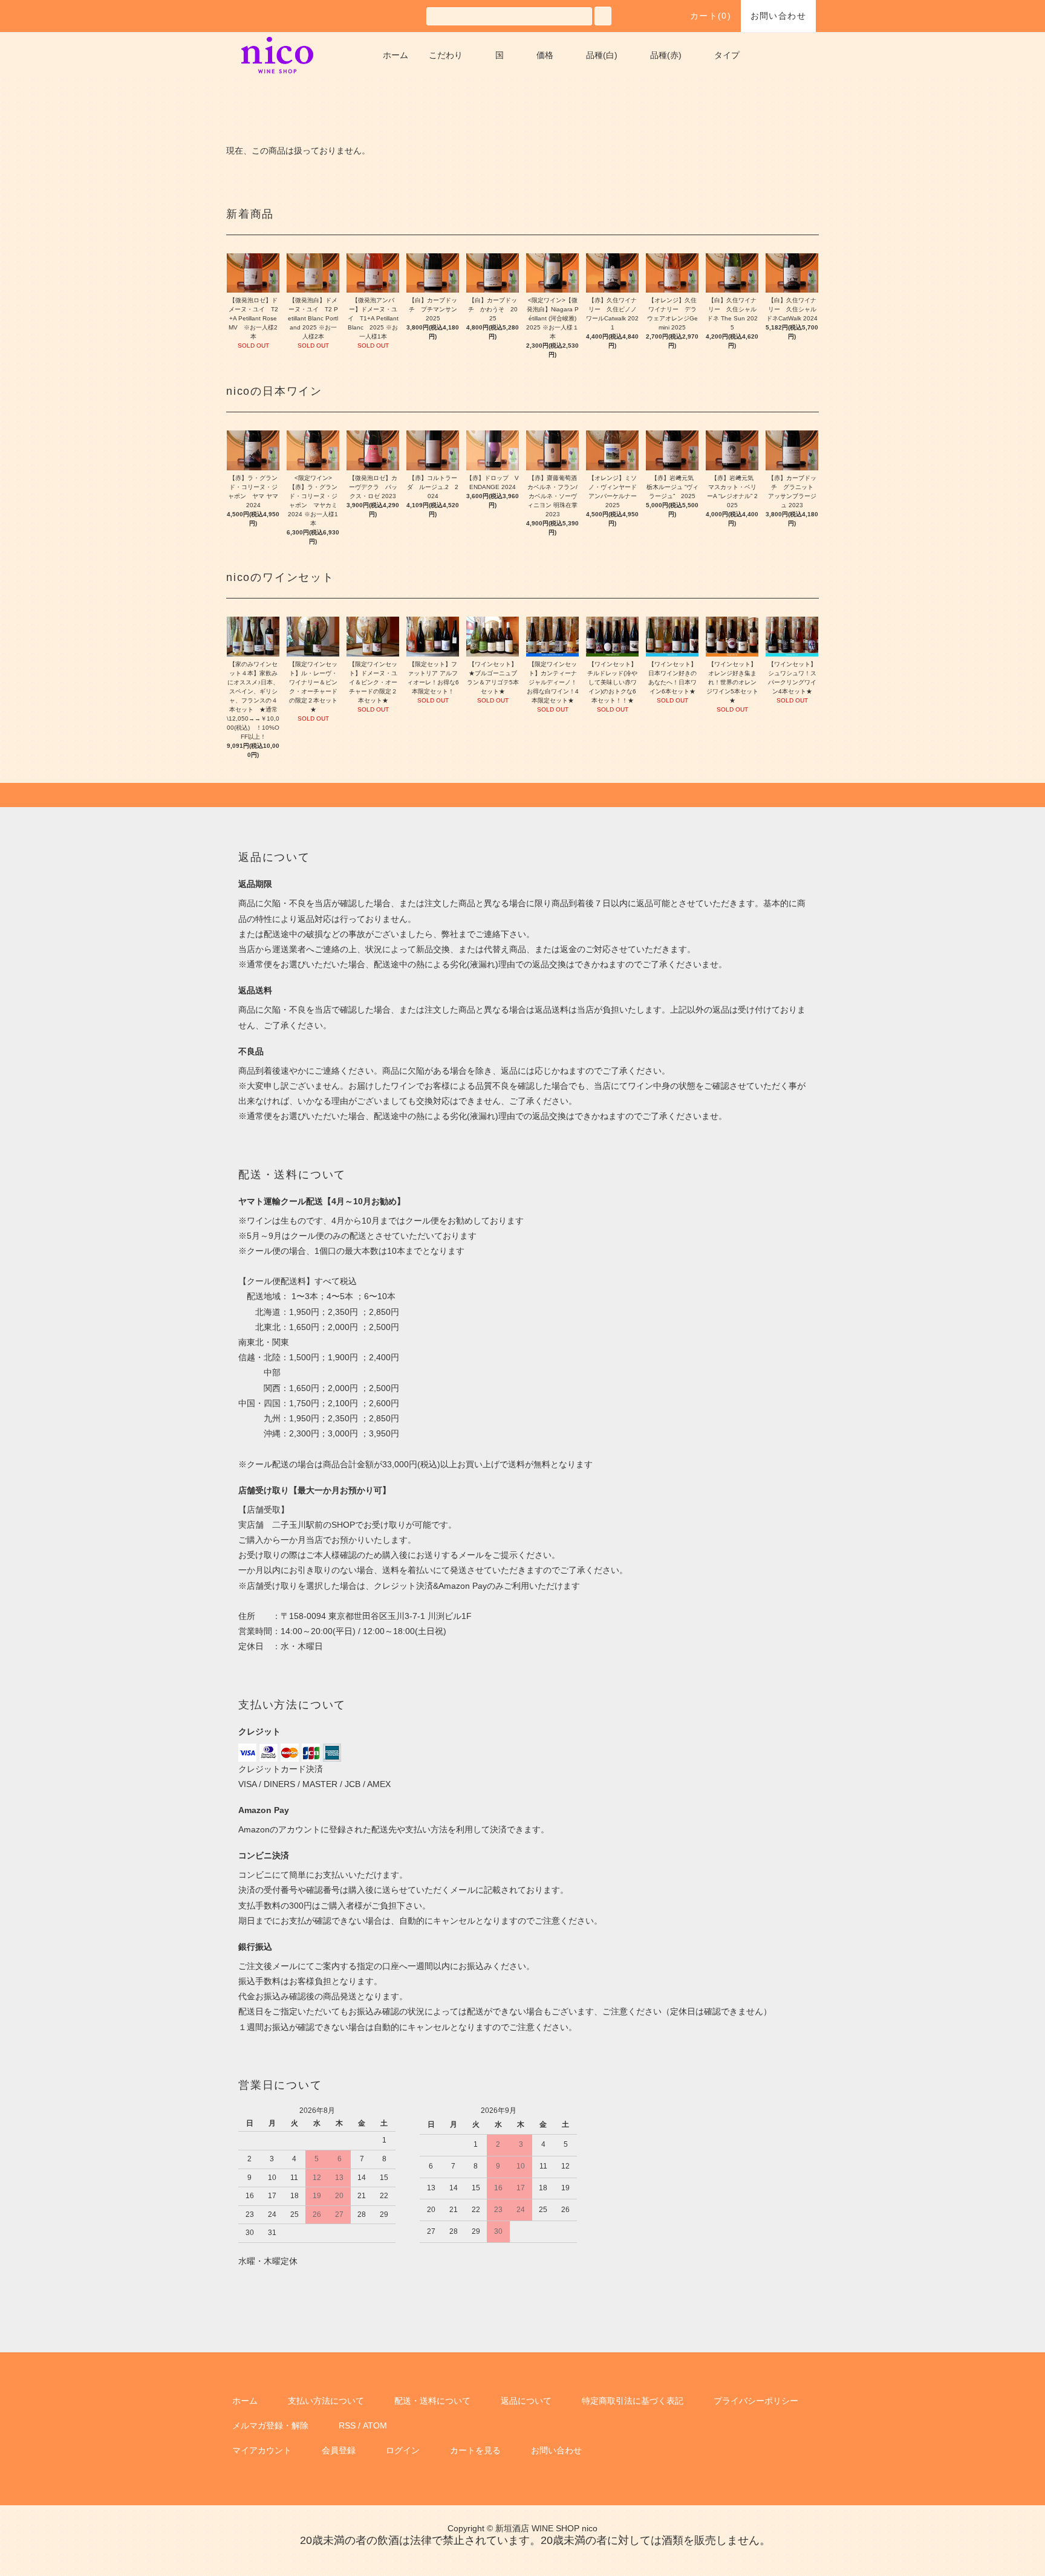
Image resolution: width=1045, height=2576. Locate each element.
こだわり (446, 55)
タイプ (727, 55)
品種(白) (602, 55)
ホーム (396, 55)
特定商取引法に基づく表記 (633, 2401)
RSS (347, 2425)
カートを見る (475, 2450)
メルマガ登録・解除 (270, 2425)
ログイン (403, 2450)
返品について (526, 2401)
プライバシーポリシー (756, 2401)
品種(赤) (666, 55)
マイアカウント (262, 2450)
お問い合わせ (778, 16)
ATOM (375, 2425)
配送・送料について (432, 2401)
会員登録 (339, 2450)
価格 (545, 55)
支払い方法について (326, 2401)
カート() (711, 16)
